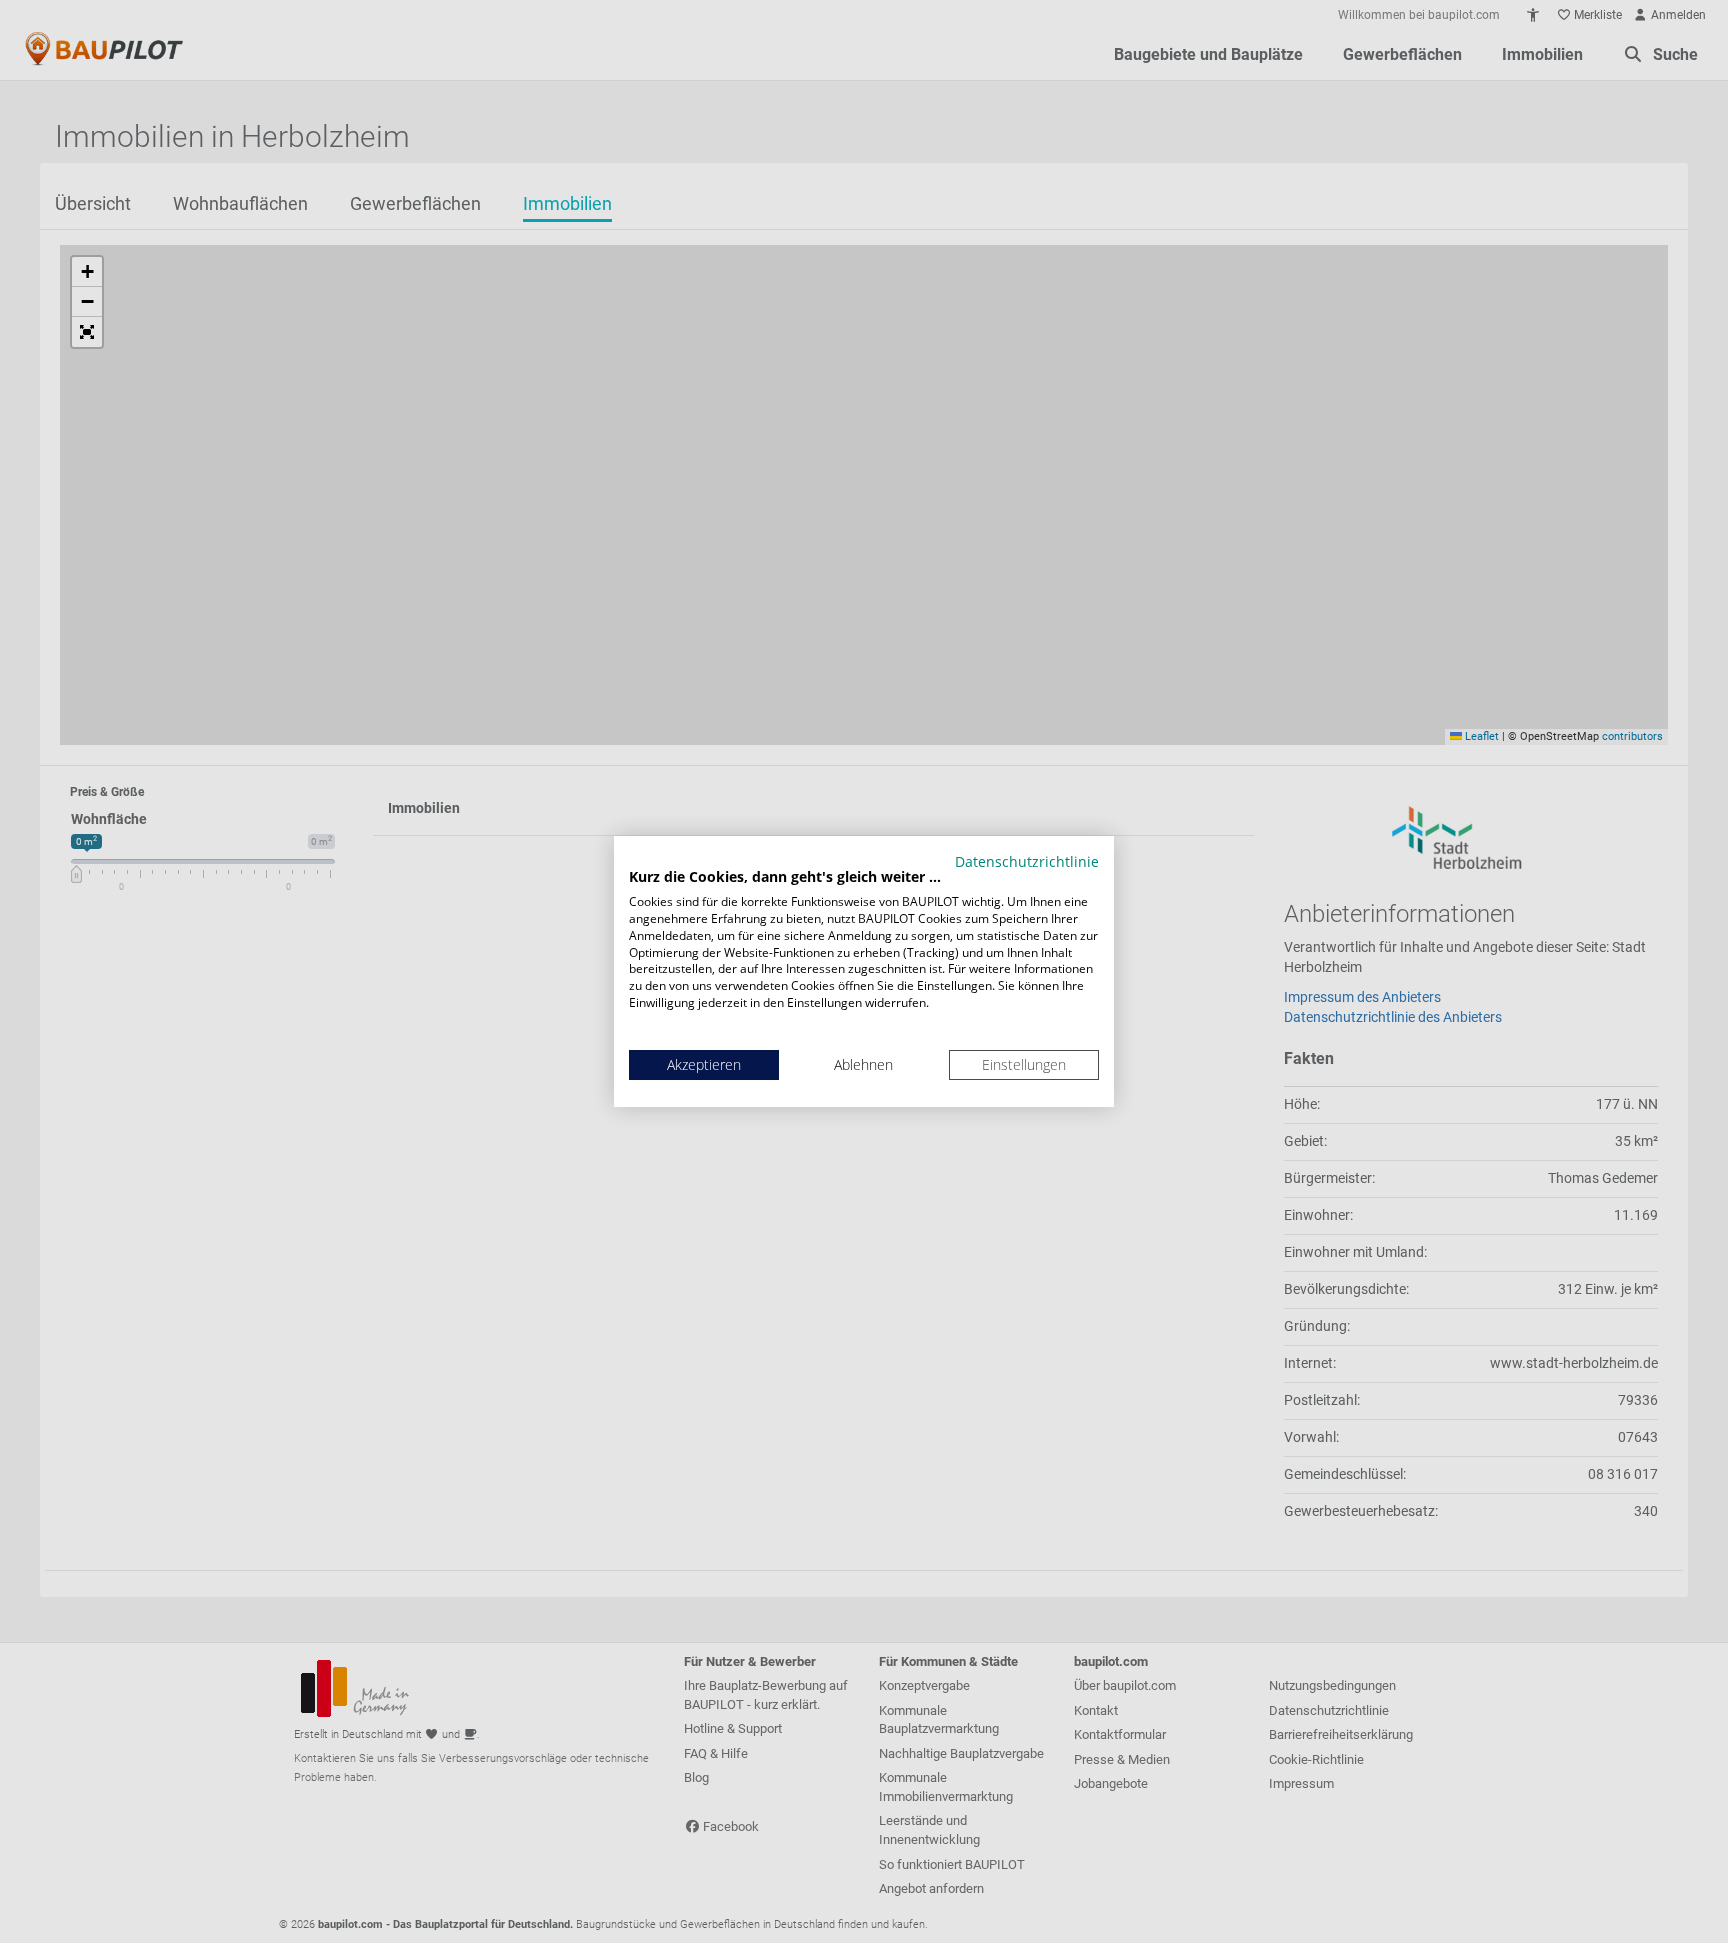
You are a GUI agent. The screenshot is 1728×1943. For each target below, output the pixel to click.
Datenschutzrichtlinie (1027, 861)
